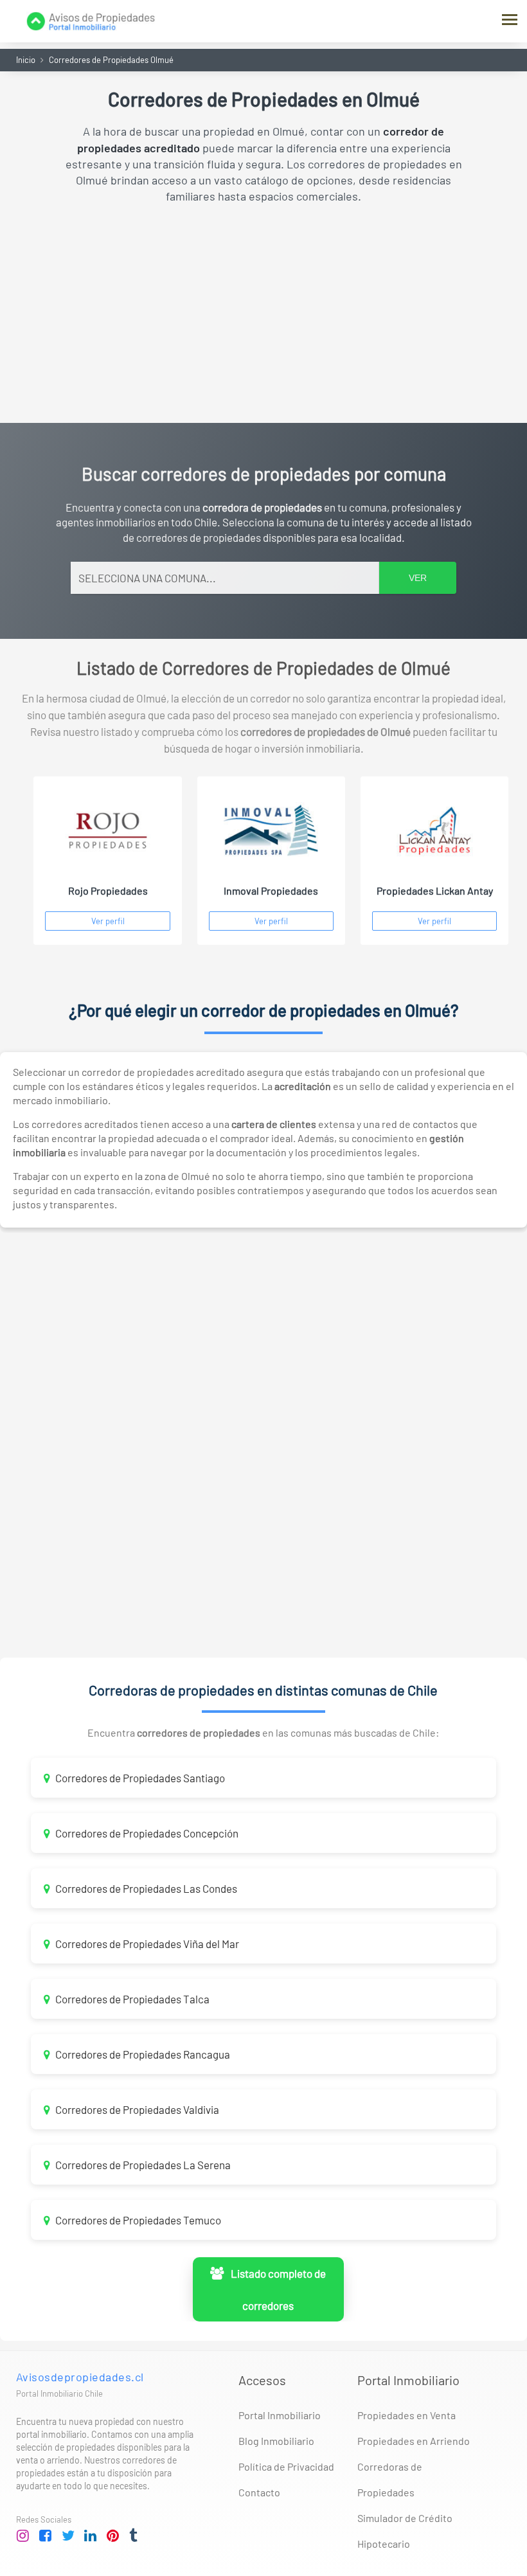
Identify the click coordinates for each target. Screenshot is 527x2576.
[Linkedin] (91, 2536)
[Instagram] (23, 2536)
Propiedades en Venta (406, 2415)
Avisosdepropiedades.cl (80, 2377)
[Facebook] (46, 2536)
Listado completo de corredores (276, 2289)
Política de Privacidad (286, 2466)
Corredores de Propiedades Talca (131, 1999)
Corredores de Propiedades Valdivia (136, 2109)
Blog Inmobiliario (276, 2441)
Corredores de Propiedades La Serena (142, 2165)
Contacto (259, 2492)
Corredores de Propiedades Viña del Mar (146, 1944)
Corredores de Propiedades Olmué (111, 60)
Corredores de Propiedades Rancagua (142, 2054)
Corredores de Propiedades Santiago (139, 1778)
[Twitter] (68, 2536)
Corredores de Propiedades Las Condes (145, 1888)
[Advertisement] (263, 314)
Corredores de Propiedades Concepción (146, 1833)
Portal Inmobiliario (280, 2415)
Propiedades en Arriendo (414, 2441)
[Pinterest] (113, 2536)
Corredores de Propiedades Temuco (137, 2220)
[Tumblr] (136, 2536)
